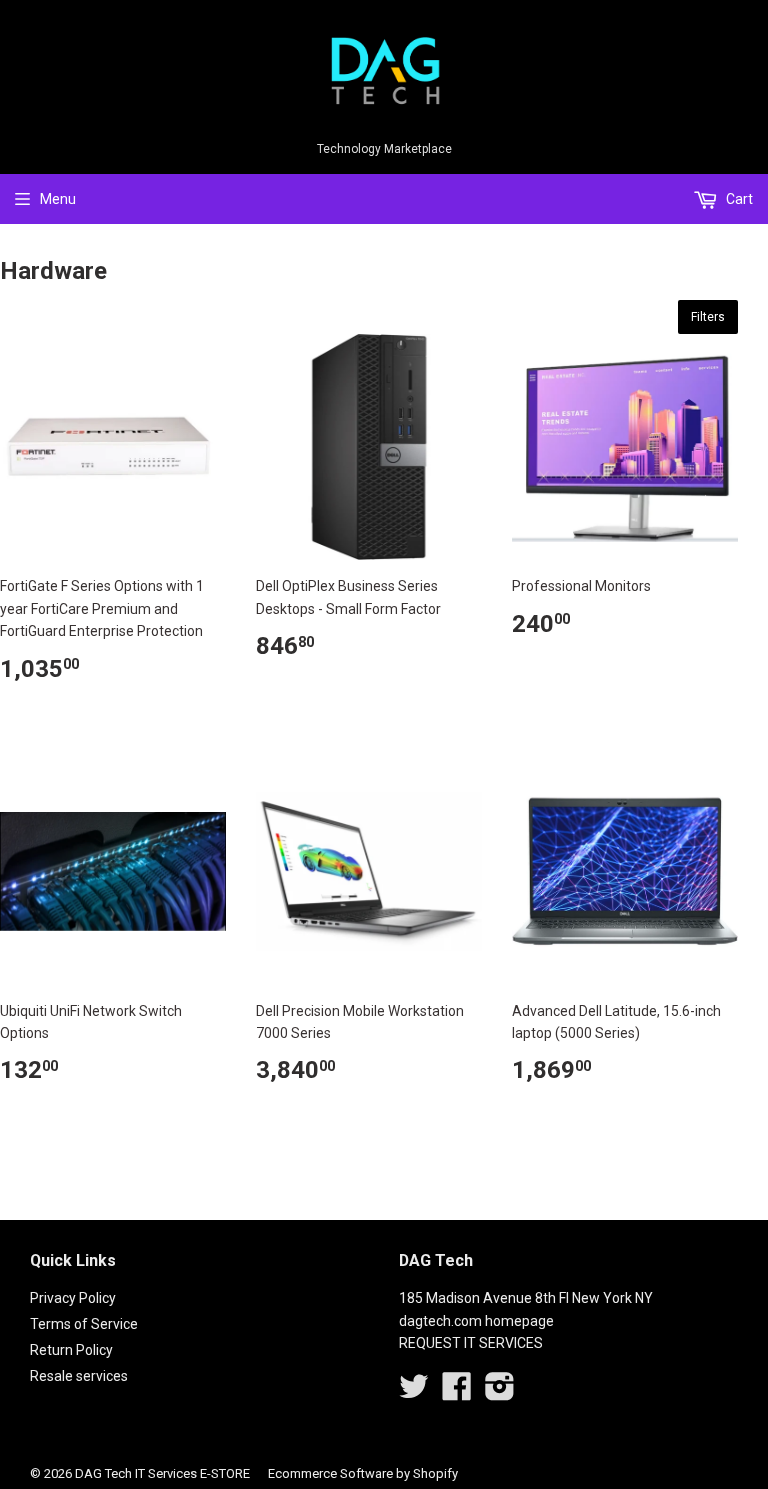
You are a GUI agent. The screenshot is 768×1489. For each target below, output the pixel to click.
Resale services (79, 1376)
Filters (708, 317)
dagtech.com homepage (476, 1321)
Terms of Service (84, 1324)
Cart (738, 199)
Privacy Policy (73, 1298)
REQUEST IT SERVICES (471, 1343)
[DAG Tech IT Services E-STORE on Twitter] (414, 1393)
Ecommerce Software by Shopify (363, 1473)
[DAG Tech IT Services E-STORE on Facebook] (457, 1393)
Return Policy (71, 1350)
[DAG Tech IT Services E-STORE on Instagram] (500, 1393)
